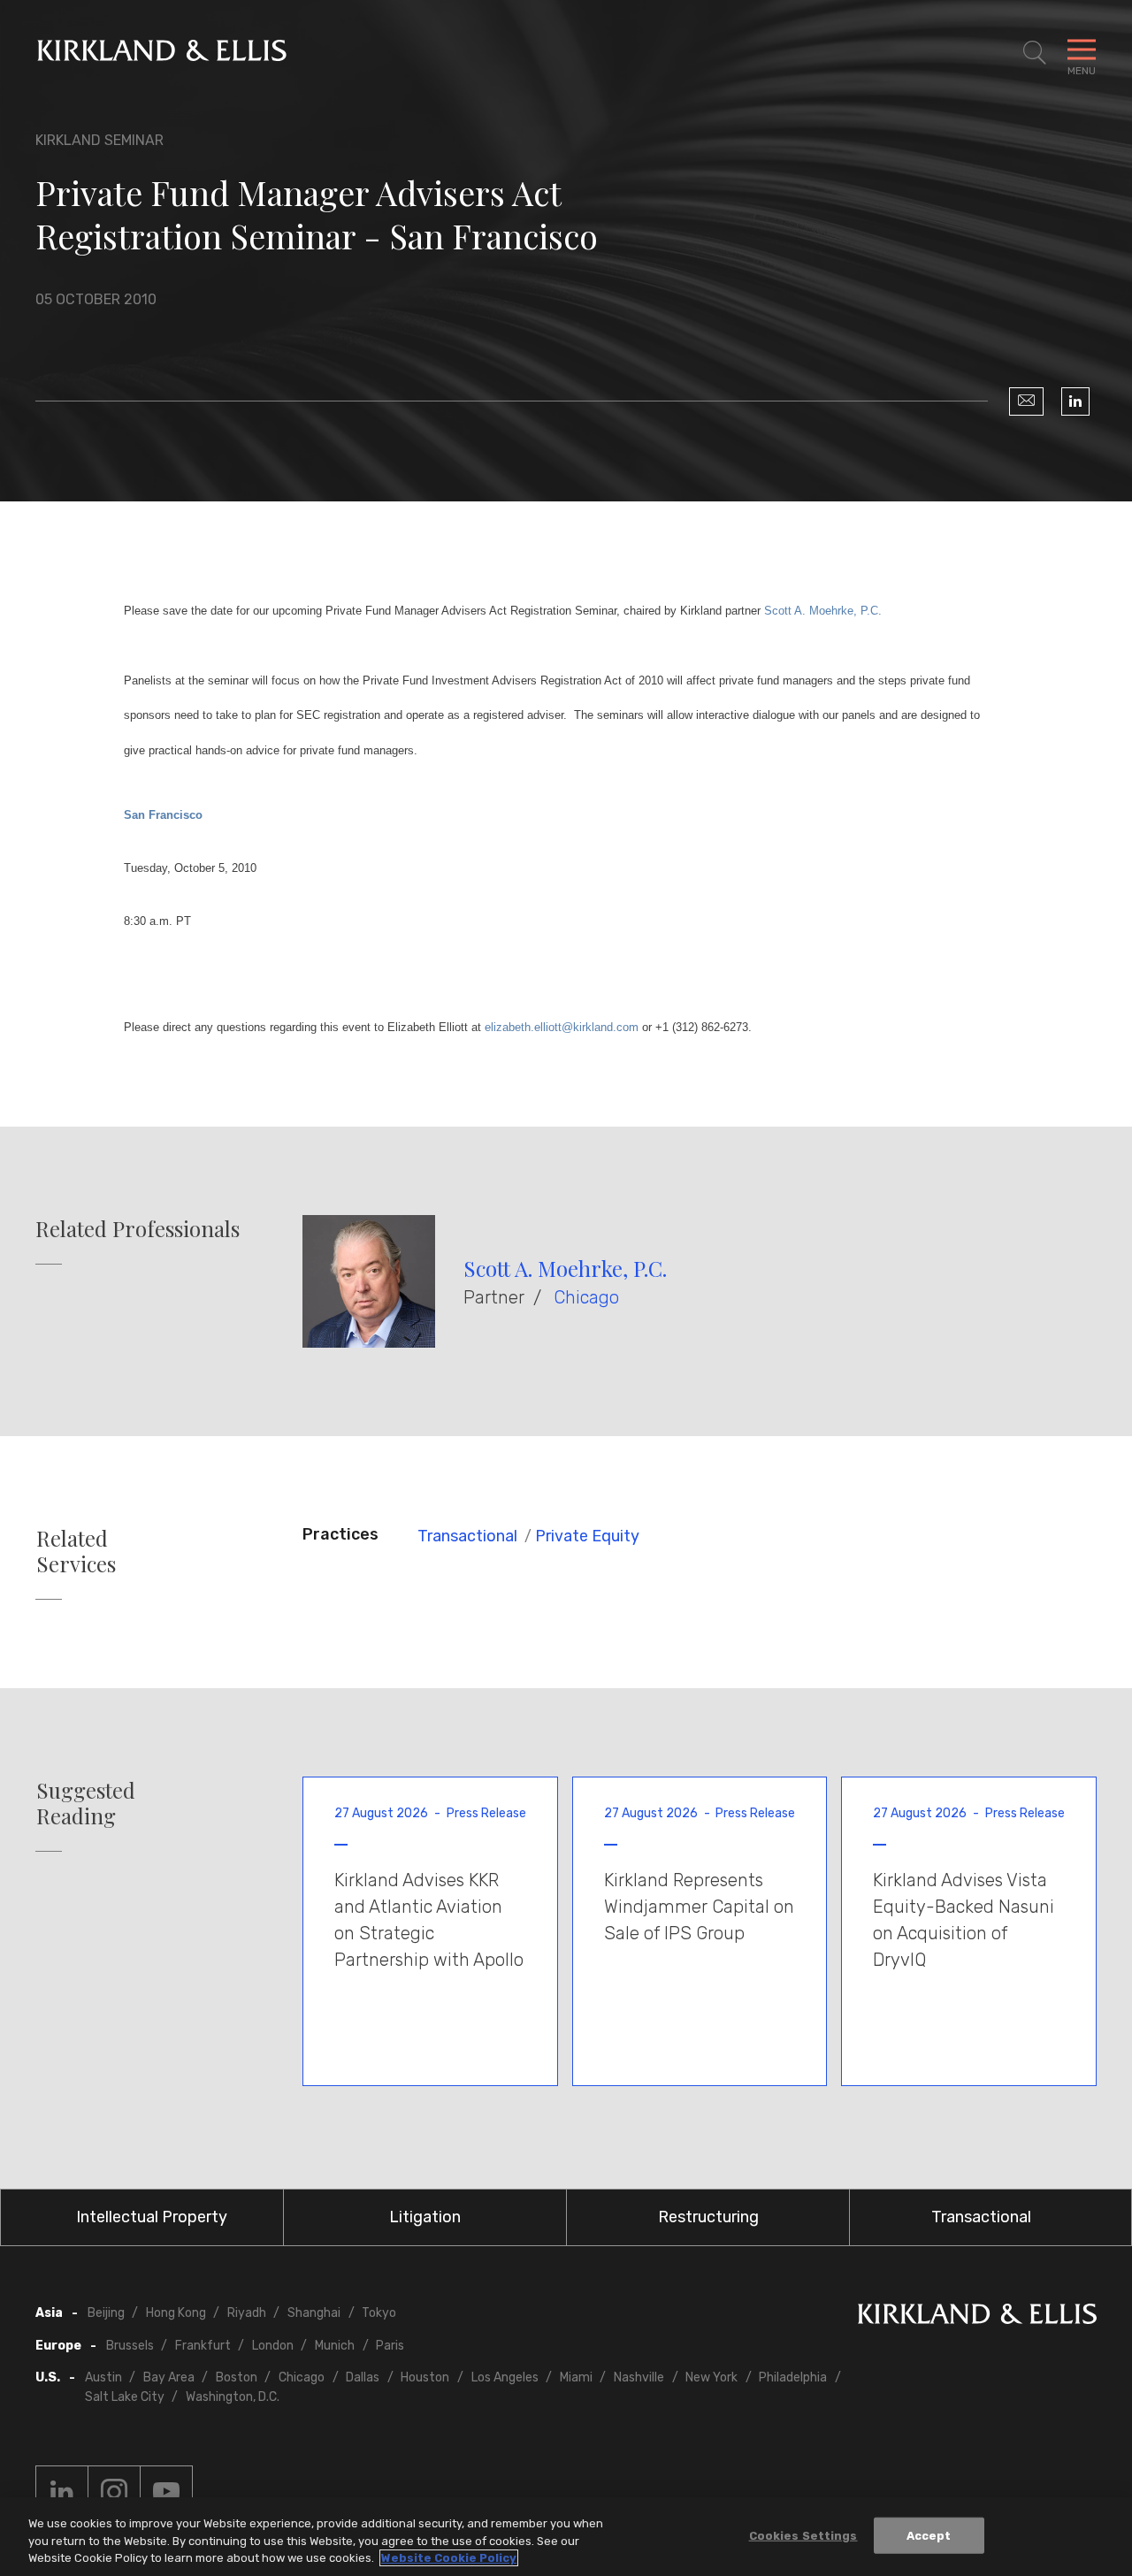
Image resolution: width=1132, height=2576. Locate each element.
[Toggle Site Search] (1035, 53)
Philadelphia (793, 2377)
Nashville (639, 2377)
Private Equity (587, 1536)
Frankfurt (203, 2346)
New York (711, 2377)
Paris (390, 2346)
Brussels (130, 2346)
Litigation (425, 2217)
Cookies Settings (803, 2535)
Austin (103, 2377)
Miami (576, 2377)
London (273, 2346)
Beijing (106, 2313)
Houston (425, 2377)
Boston (237, 2377)
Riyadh (247, 2313)
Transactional (467, 1536)
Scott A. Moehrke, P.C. (565, 1268)
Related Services (76, 1551)
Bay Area (169, 2377)
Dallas (363, 2377)
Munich (335, 2346)
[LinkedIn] (1075, 401)
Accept (929, 2535)
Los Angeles (505, 2377)
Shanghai (314, 2313)
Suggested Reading (86, 1803)
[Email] (1026, 401)
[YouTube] (166, 2492)
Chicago (586, 1297)
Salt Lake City (125, 2397)
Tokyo (379, 2313)
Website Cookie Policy (449, 2558)
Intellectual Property (152, 2217)
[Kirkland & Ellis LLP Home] (977, 2317)
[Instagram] (114, 2492)
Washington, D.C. (233, 2397)
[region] (566, 2537)
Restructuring (708, 2217)
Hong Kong (176, 2313)
